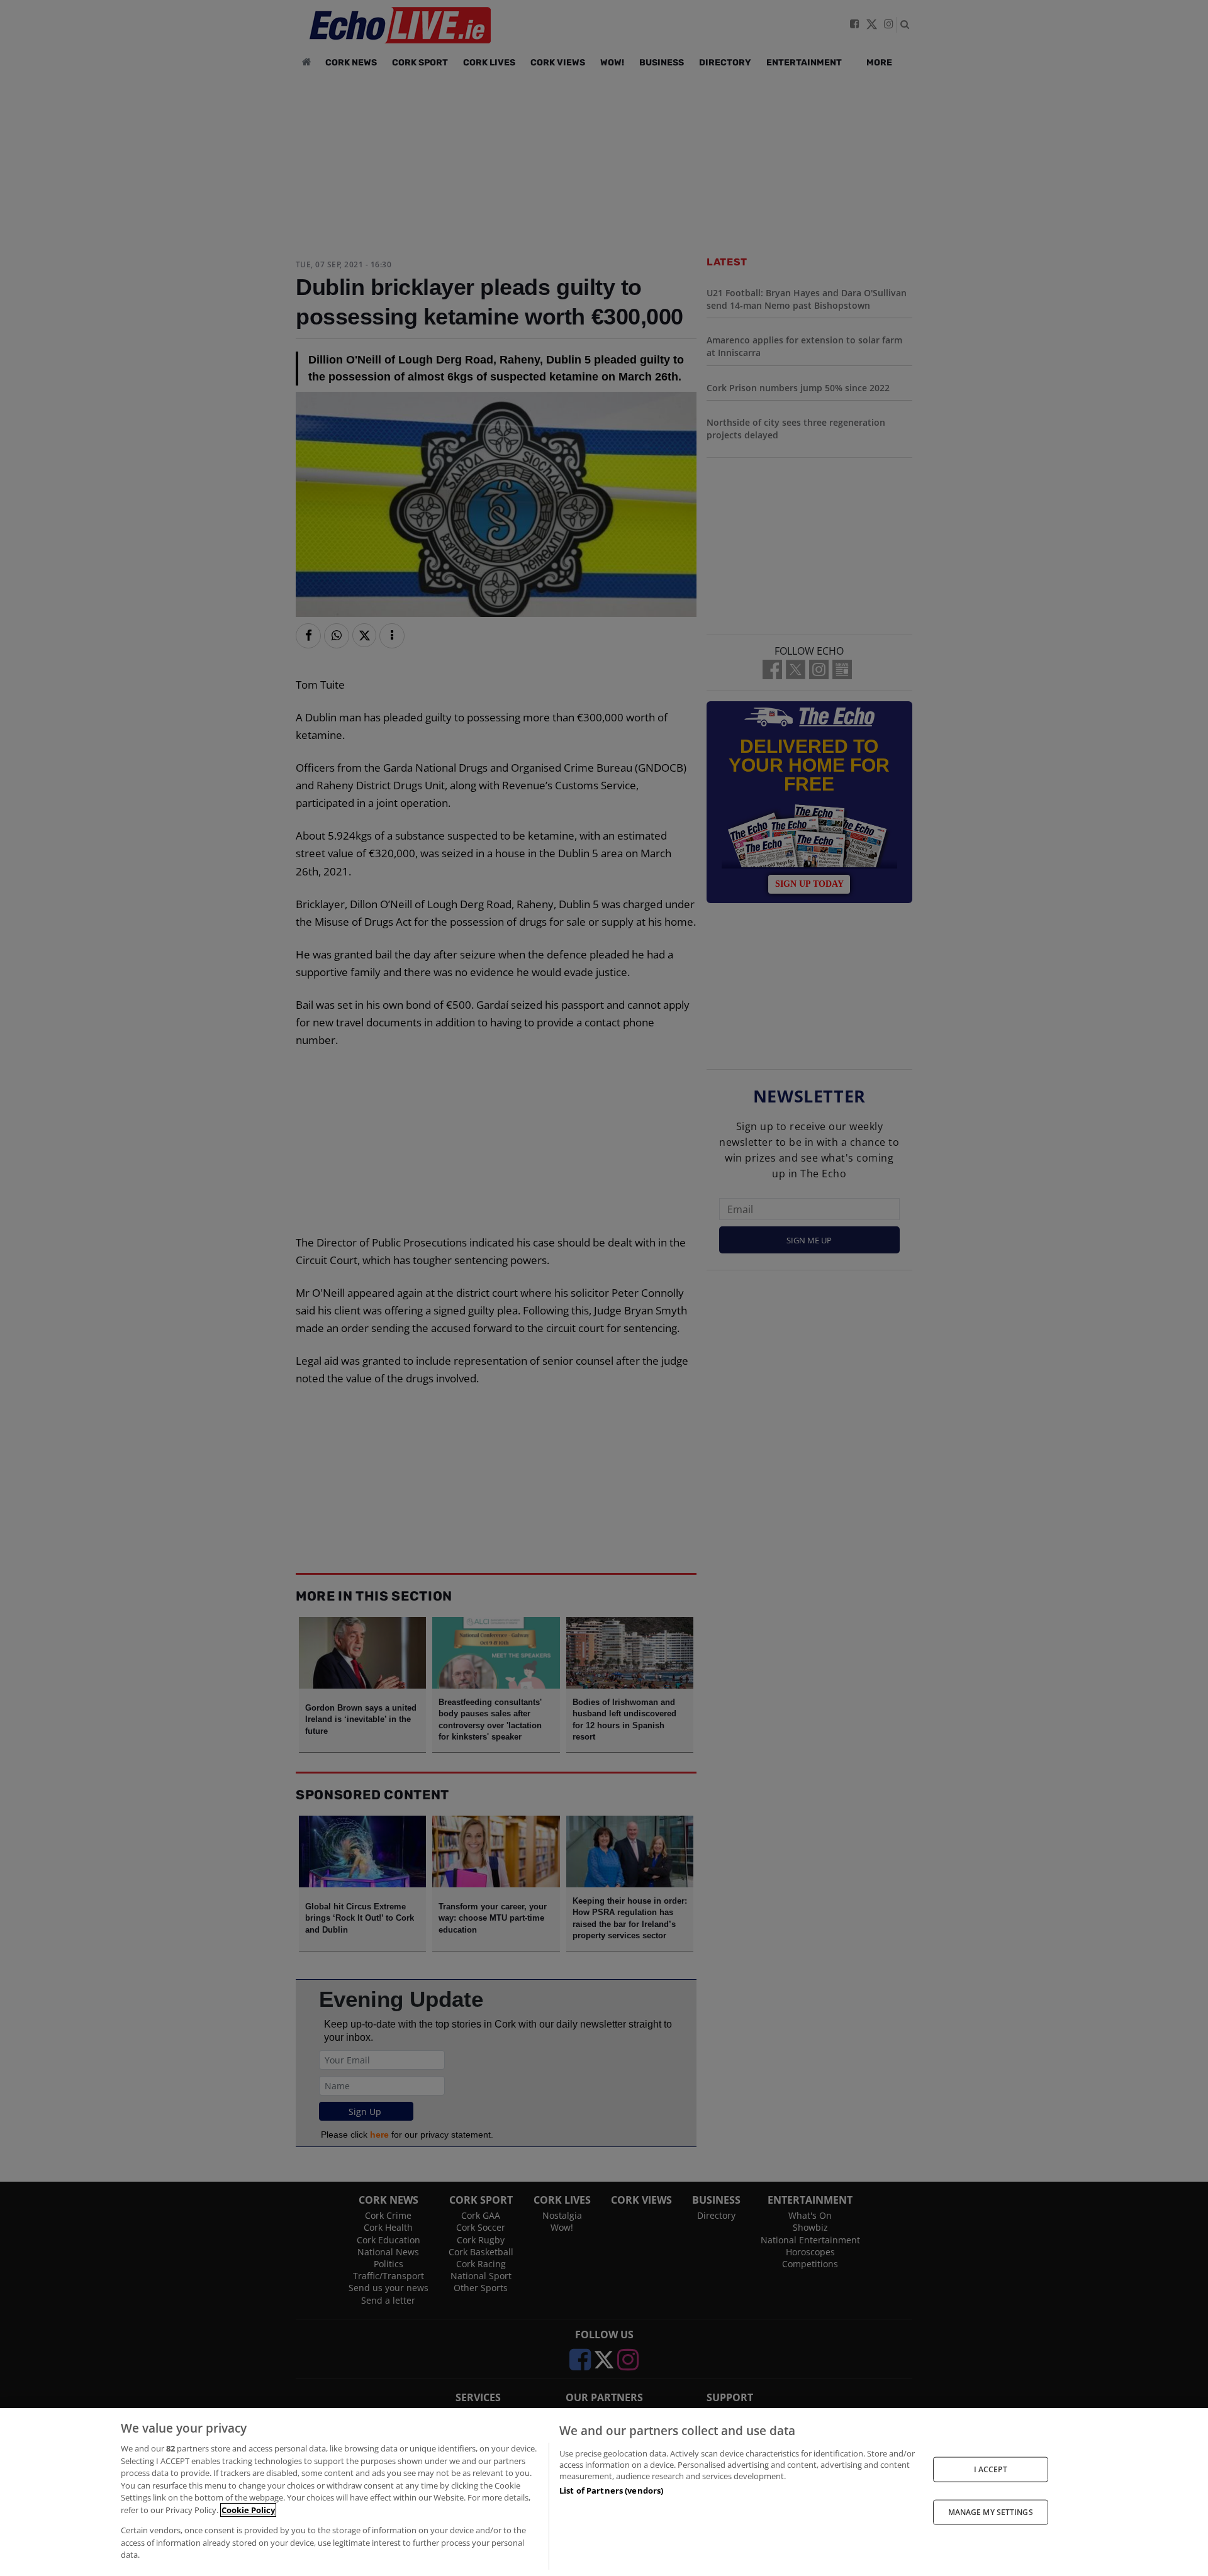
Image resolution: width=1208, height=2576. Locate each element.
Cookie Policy (248, 2510)
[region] (604, 2492)
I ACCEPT (991, 2469)
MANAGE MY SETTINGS (991, 2512)
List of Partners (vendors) (611, 2490)
